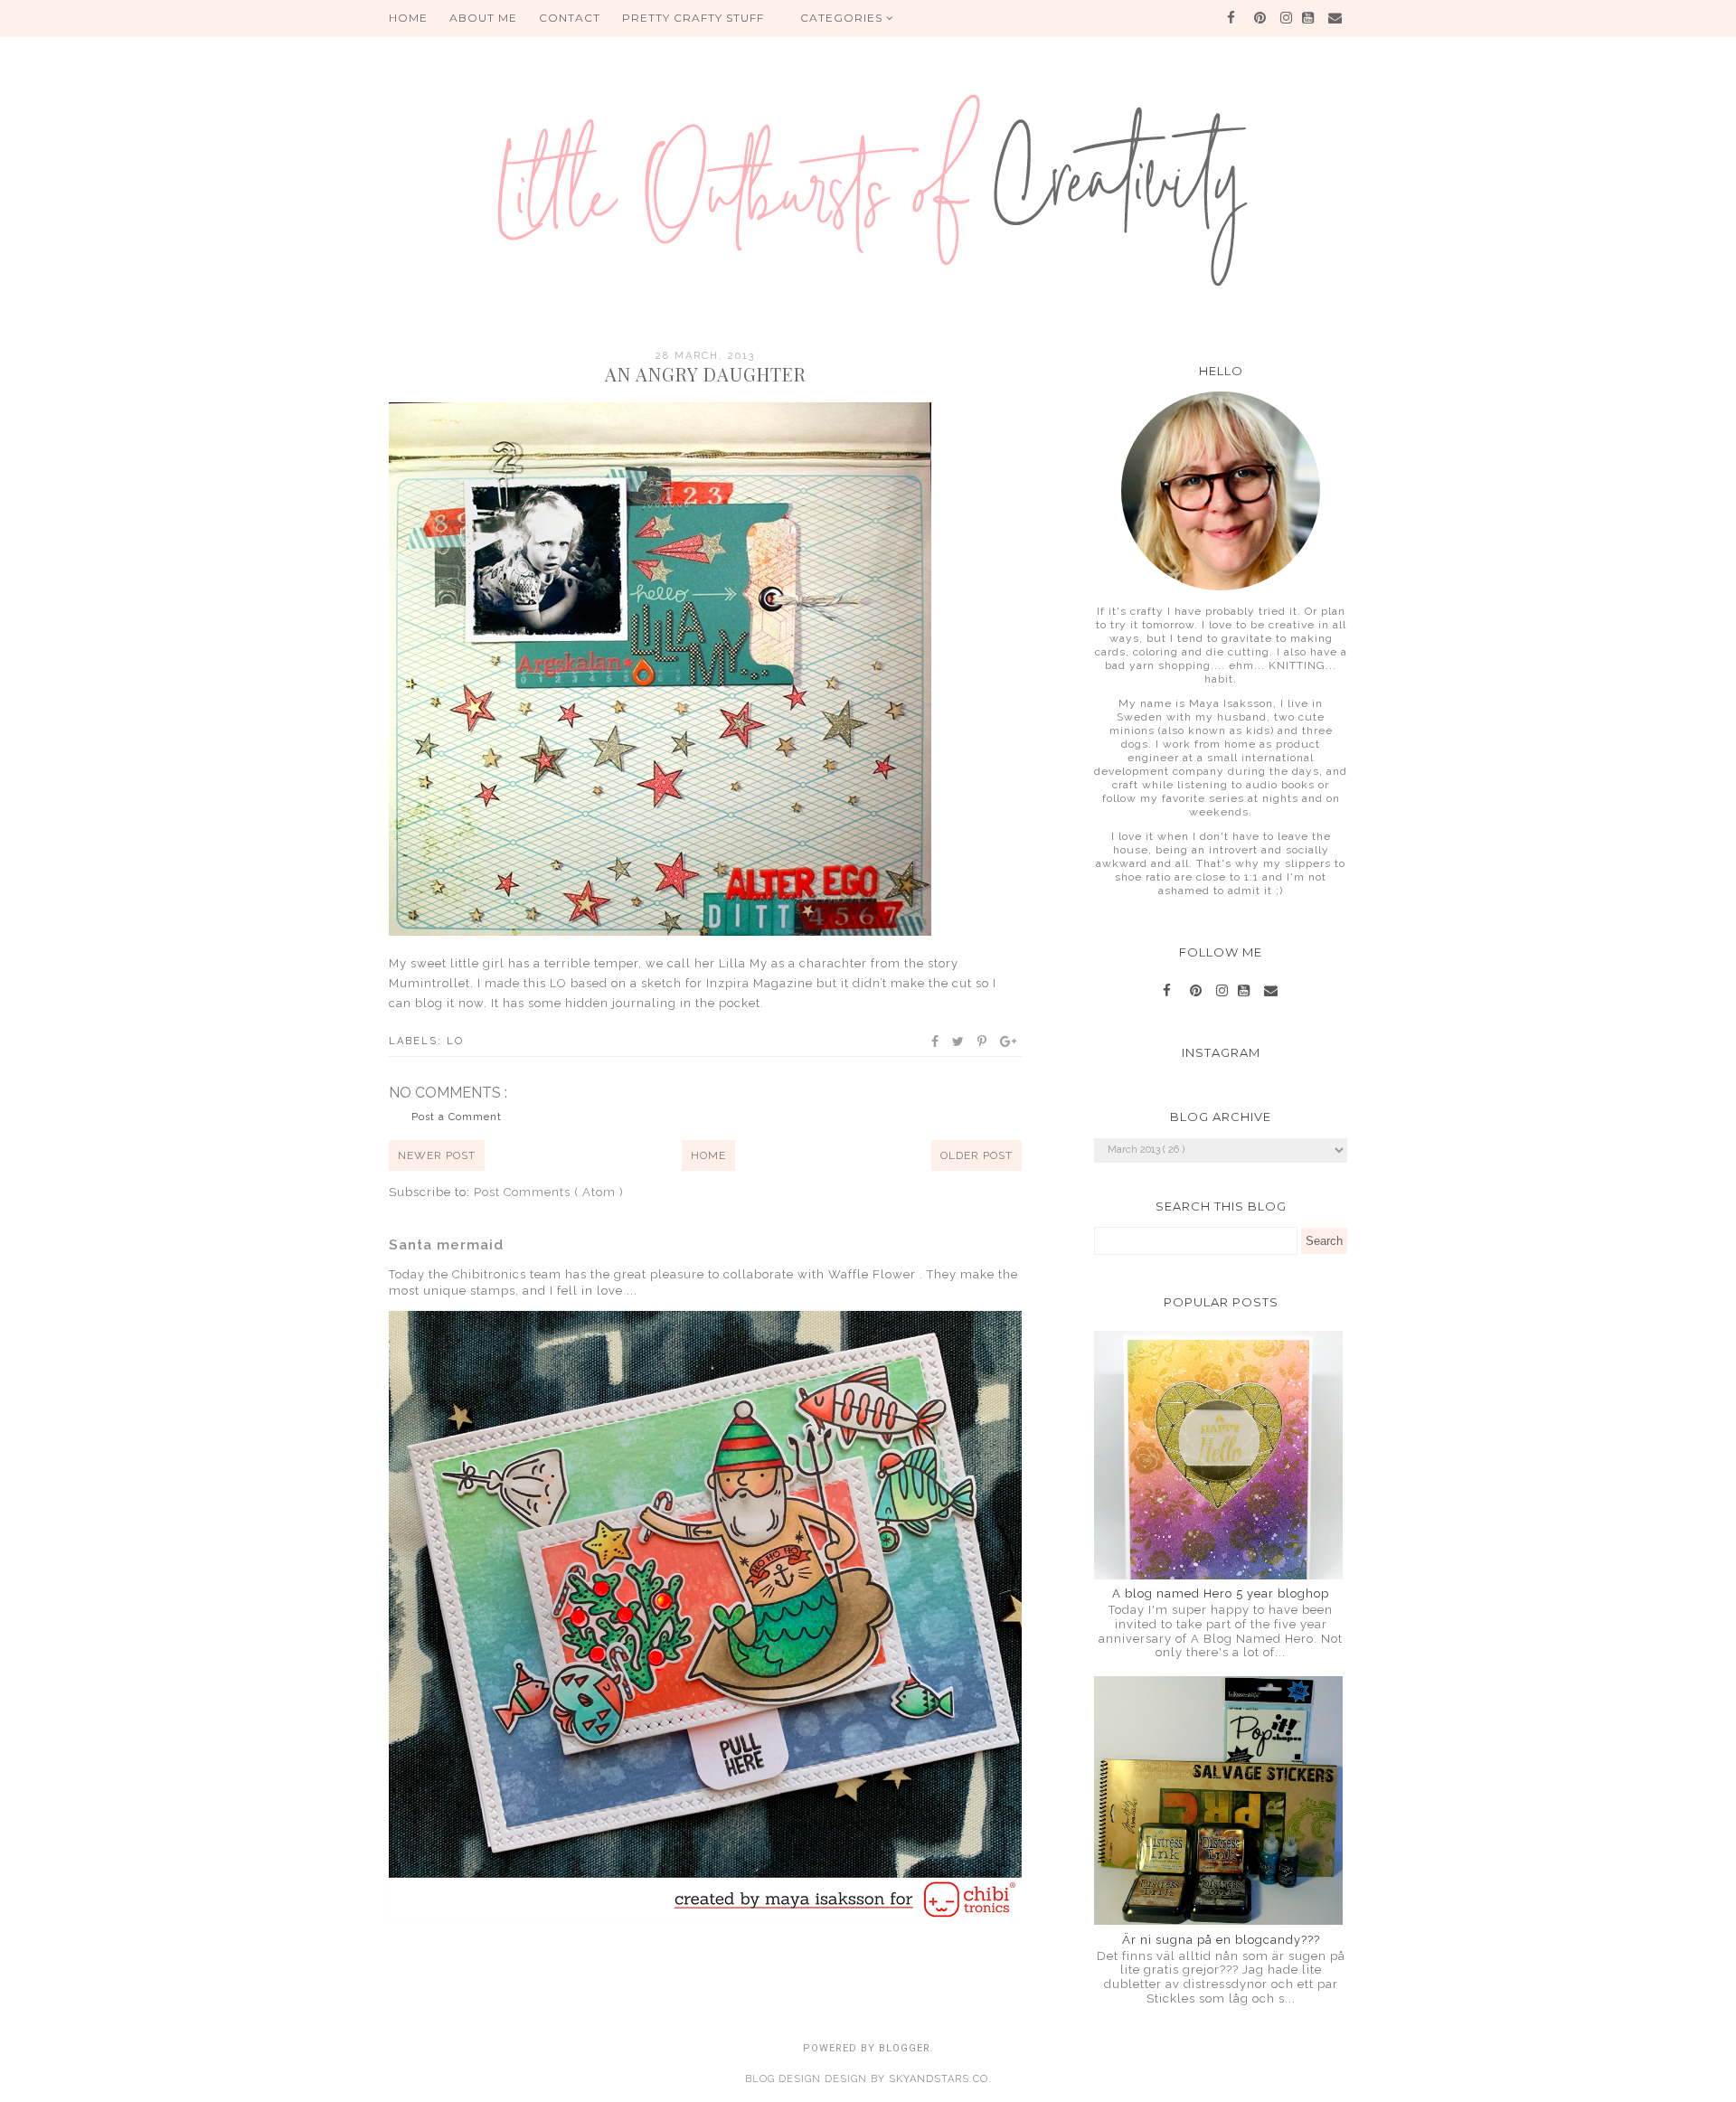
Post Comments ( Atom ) (549, 1192)
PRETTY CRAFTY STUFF (693, 18)
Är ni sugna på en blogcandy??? (1221, 1940)
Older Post (976, 1155)
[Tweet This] (959, 1042)
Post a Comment (457, 1117)
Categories (843, 18)
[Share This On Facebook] (936, 1042)
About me (483, 18)
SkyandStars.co (939, 2079)
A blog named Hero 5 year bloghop (1221, 1593)
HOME (408, 18)
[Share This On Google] (1009, 1042)
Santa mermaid (446, 1245)
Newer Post (437, 1155)
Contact (570, 18)
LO (455, 1041)
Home (708, 1155)
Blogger (905, 2048)
